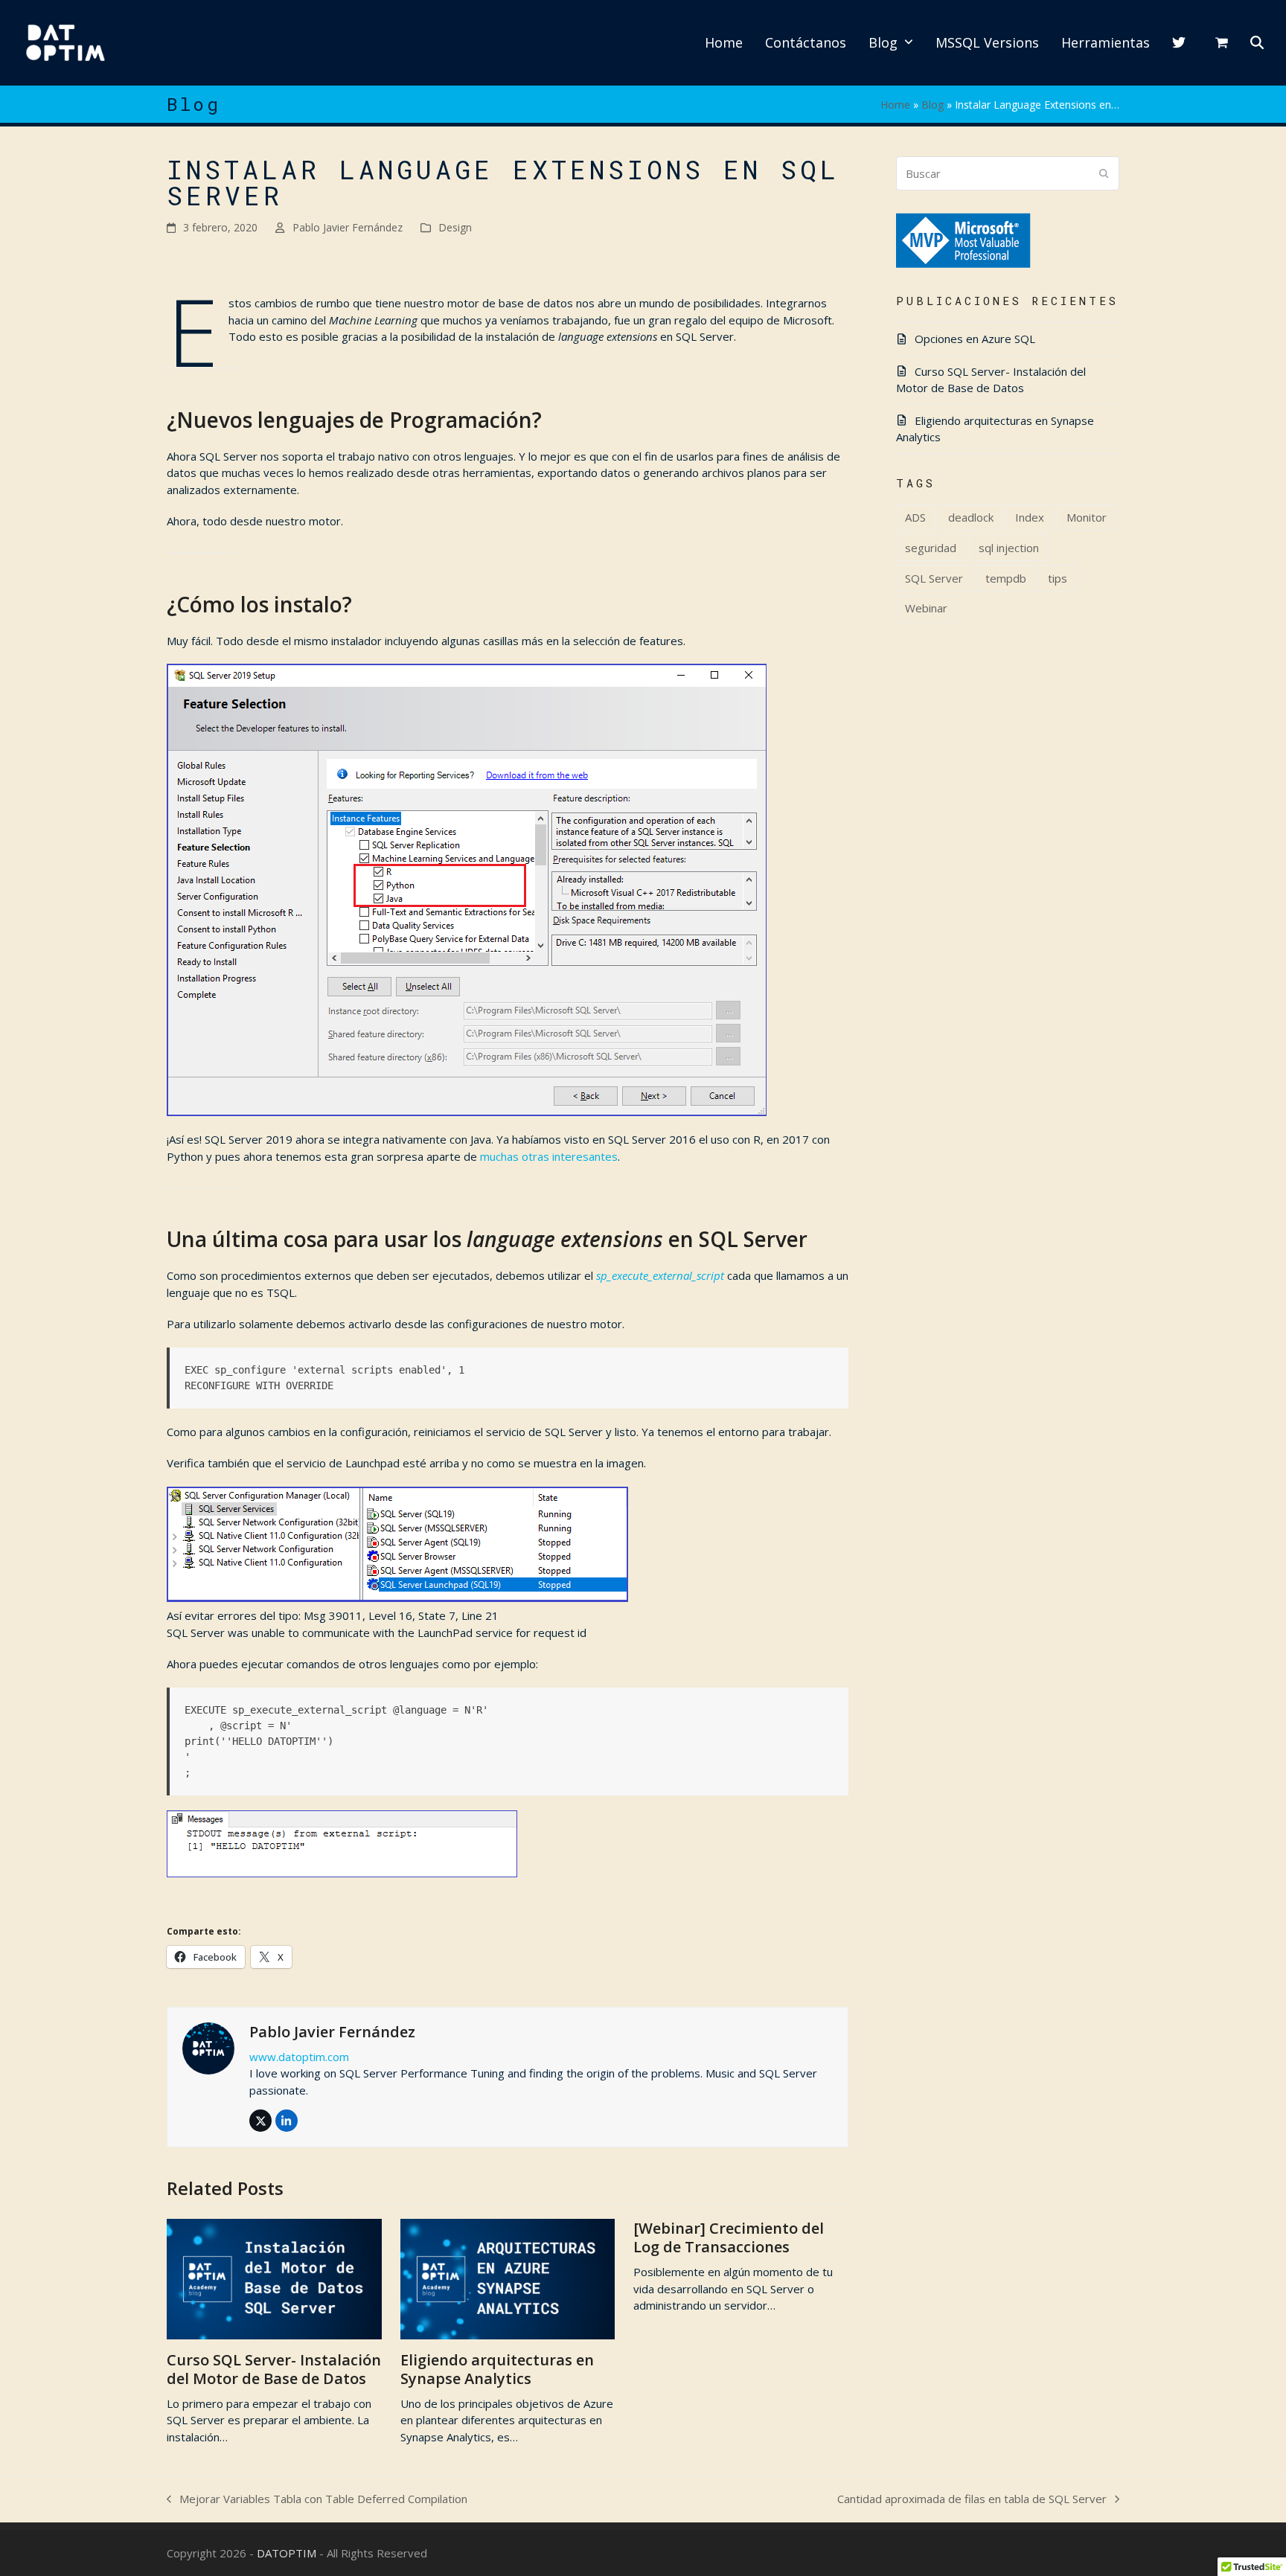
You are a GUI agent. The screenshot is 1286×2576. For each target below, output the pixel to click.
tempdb (1006, 578)
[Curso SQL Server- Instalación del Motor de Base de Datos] (274, 2278)
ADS (915, 517)
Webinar (926, 608)
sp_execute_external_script (660, 1275)
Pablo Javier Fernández (348, 227)
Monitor (1087, 517)
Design (455, 227)
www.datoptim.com (299, 2057)
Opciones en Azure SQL (975, 339)
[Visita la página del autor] (208, 2047)
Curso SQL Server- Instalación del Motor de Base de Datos (274, 2369)
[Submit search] (1104, 173)
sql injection (1009, 548)
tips (1058, 578)
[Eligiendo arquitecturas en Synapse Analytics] (508, 2278)
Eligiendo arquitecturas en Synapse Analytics (497, 2369)
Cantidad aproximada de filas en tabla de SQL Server (972, 2499)
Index (1030, 517)
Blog (932, 105)
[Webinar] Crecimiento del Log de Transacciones (729, 2237)
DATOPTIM (287, 2553)
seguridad (931, 548)
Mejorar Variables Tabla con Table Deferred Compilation (317, 2499)
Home (895, 105)
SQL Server (934, 578)
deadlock (971, 517)
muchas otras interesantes (549, 1156)
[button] (1222, 43)
